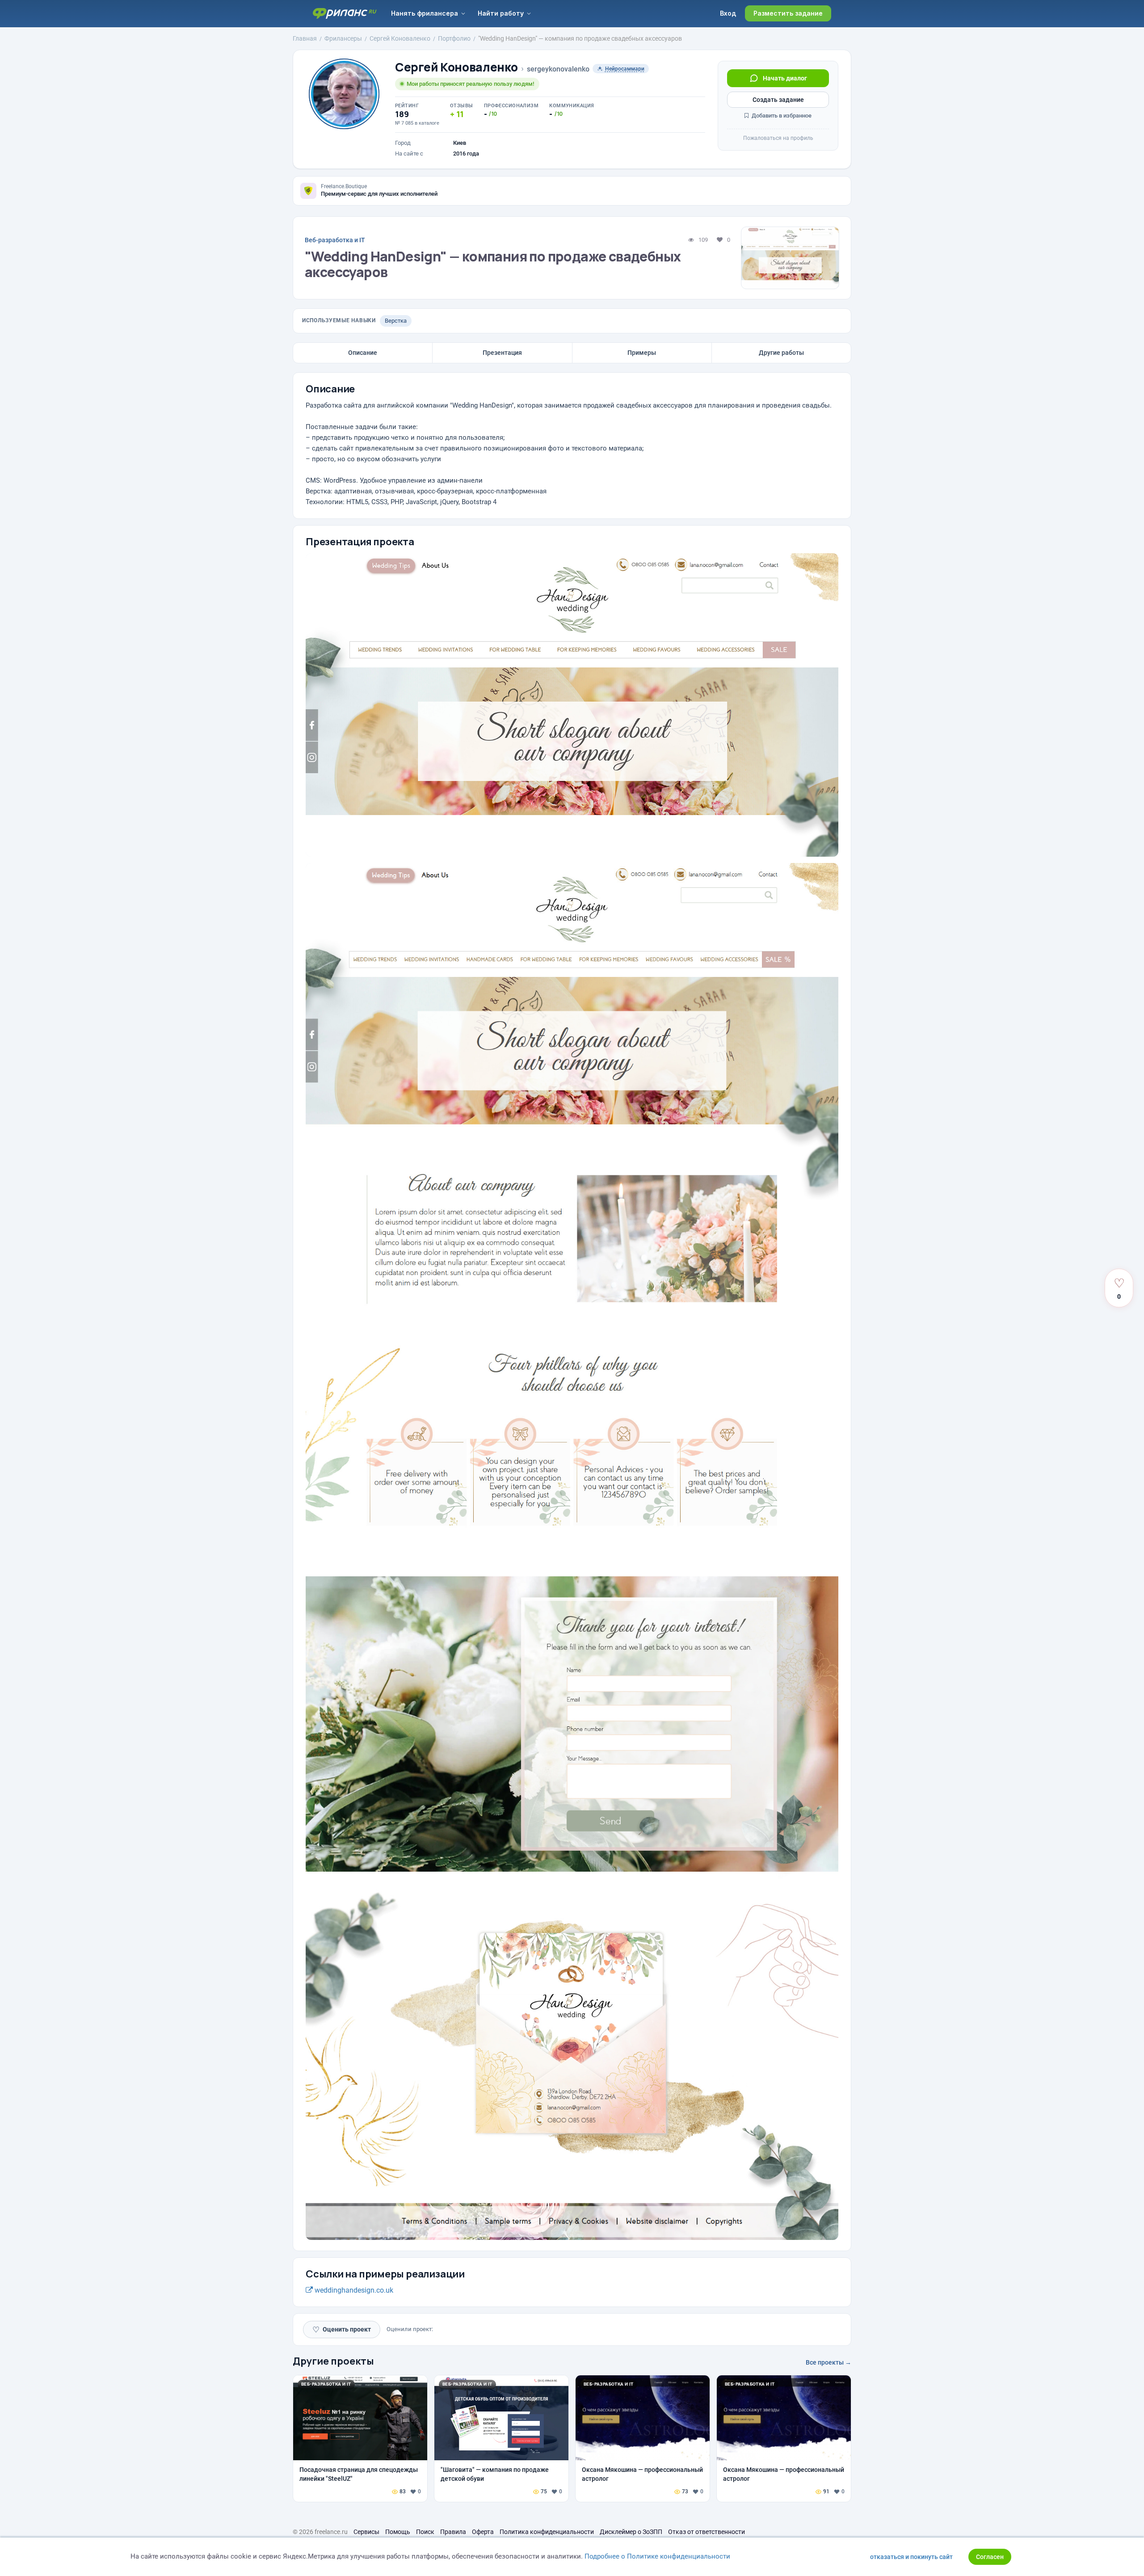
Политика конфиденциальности (547, 2532)
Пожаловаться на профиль (778, 138)
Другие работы (781, 353)
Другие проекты (333, 2361)
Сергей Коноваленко (456, 67)
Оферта (483, 2532)
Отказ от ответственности (707, 2532)
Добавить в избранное (781, 116)
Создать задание (778, 100)
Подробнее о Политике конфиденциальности (657, 2556)
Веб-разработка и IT (335, 240)
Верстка (396, 321)
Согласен (990, 2557)
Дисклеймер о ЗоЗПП (631, 2532)
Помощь (398, 2532)
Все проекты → (829, 2362)
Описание (363, 353)
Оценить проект (342, 2330)
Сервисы (366, 2532)
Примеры (642, 353)
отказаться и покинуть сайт (911, 2557)
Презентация (502, 353)
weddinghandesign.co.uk (353, 2290)
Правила (453, 2532)
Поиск (425, 2532)
